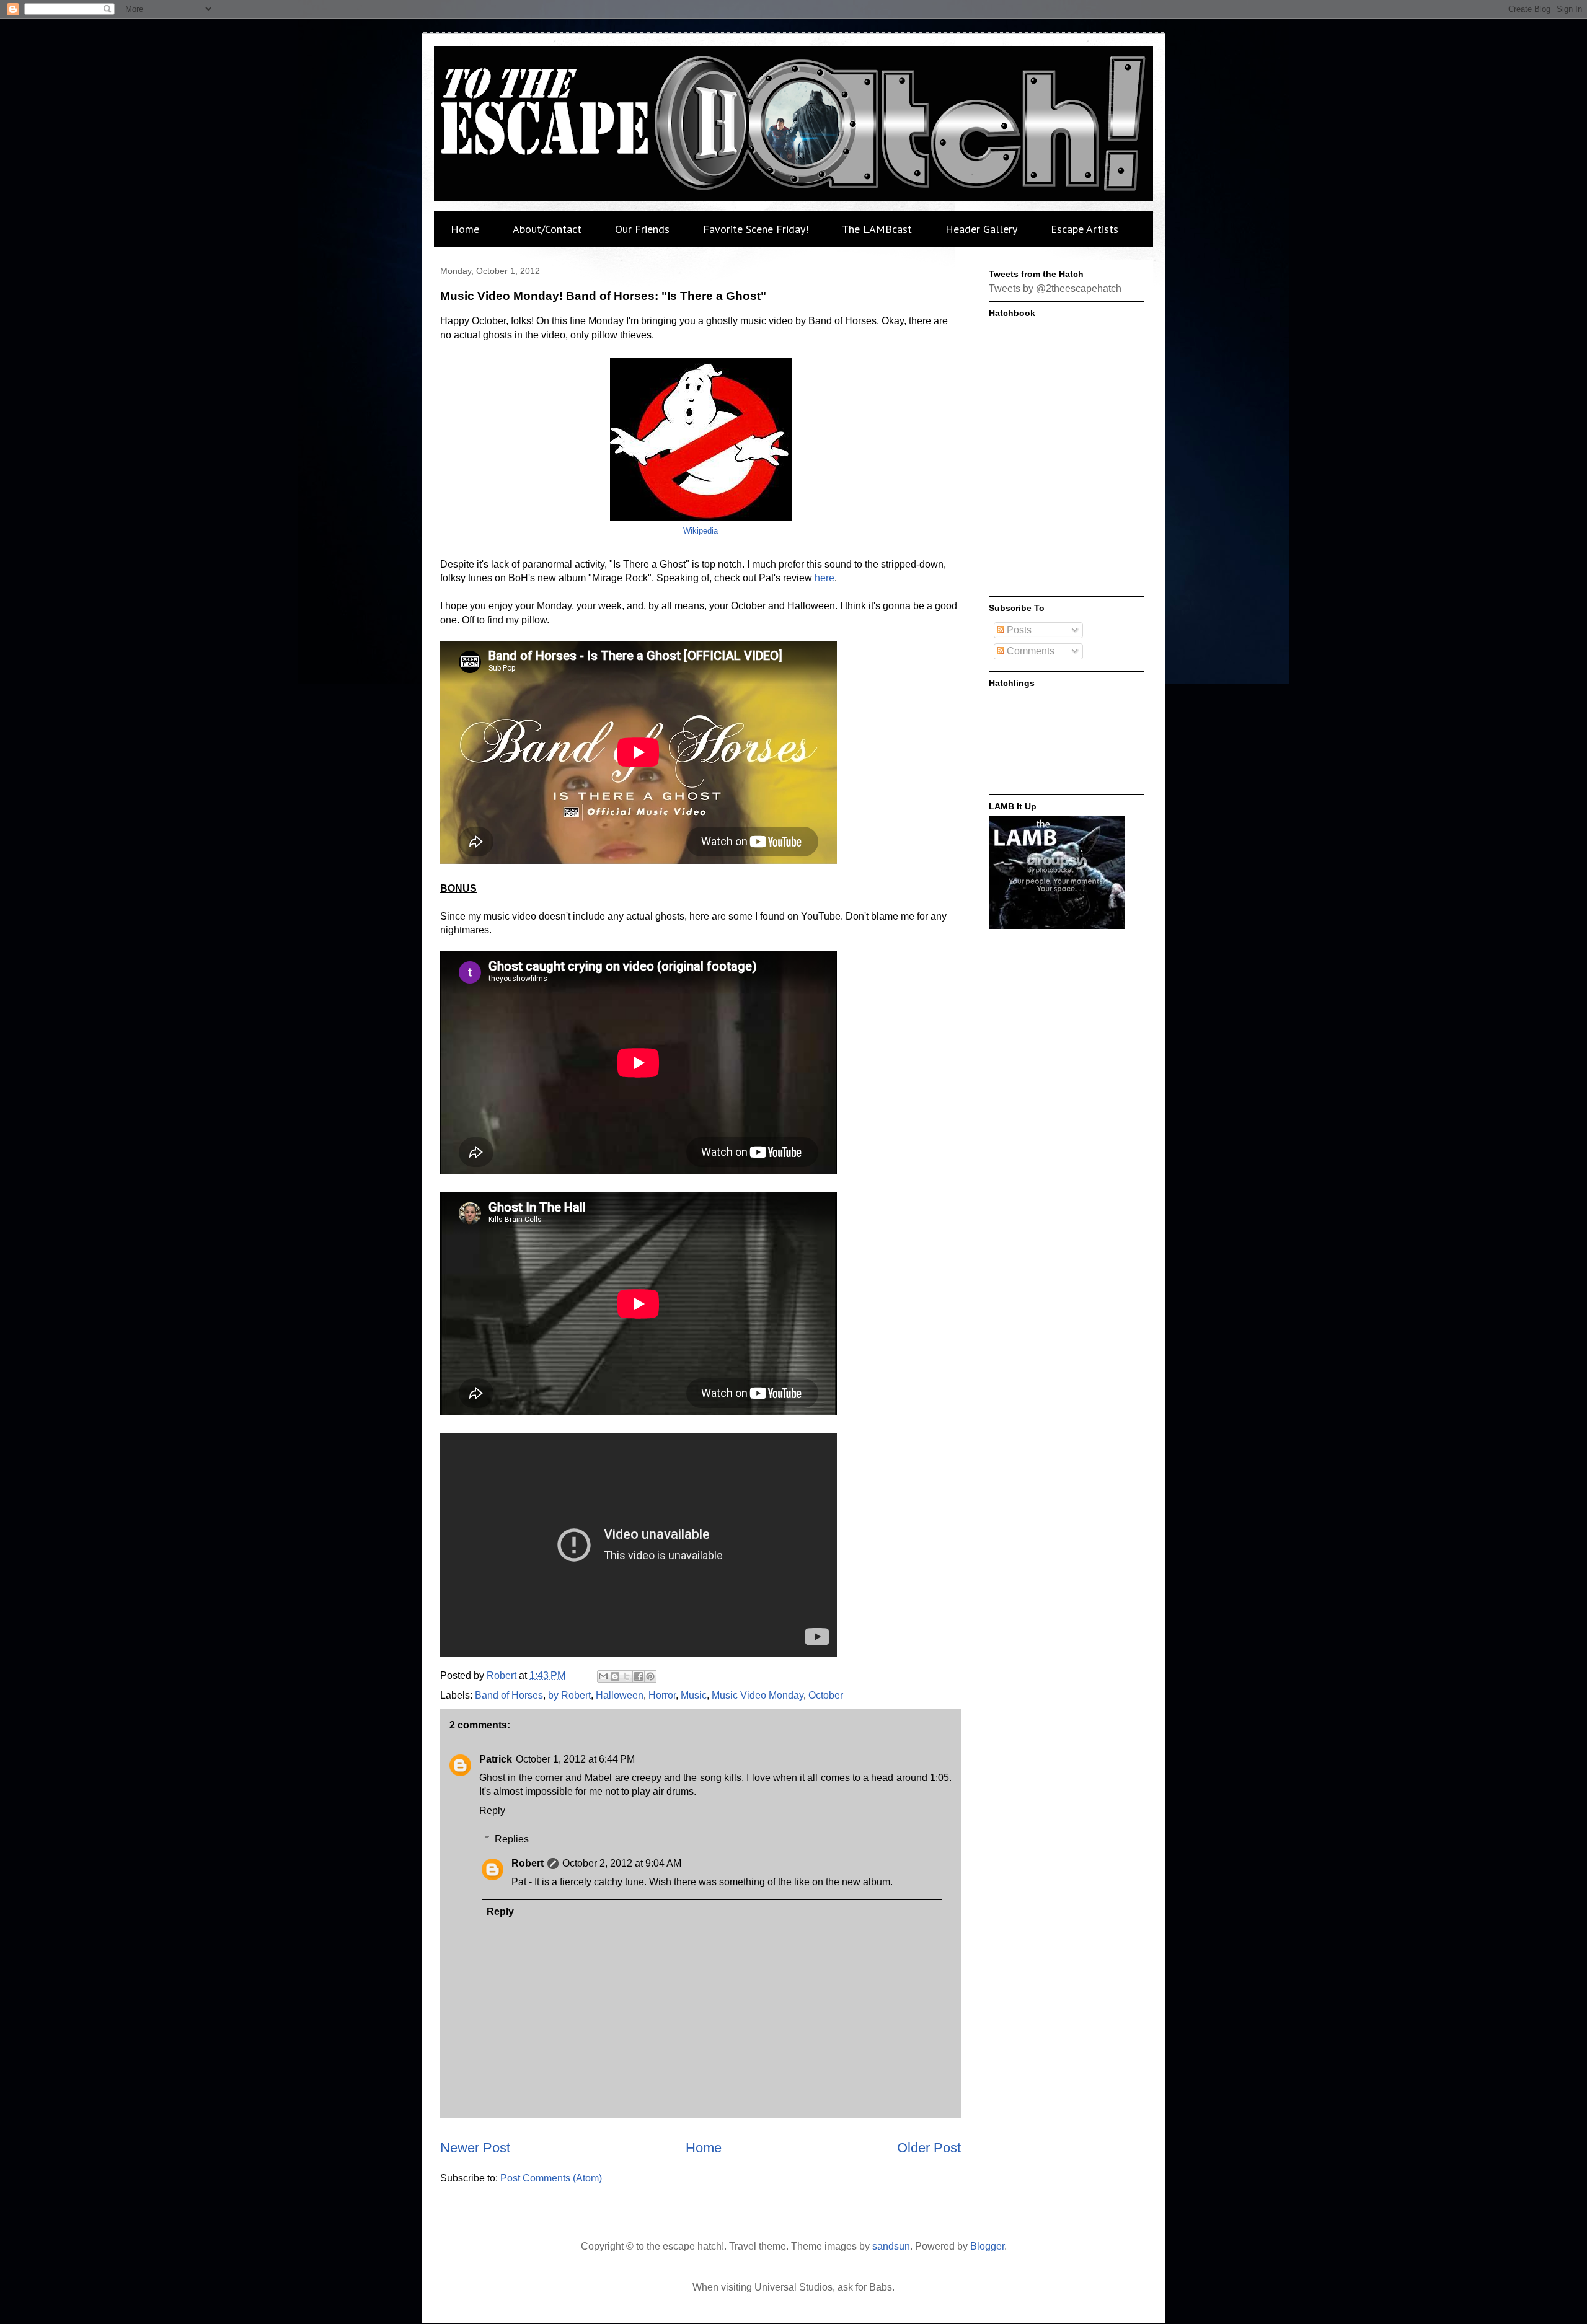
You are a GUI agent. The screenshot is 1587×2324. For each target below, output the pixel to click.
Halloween (620, 1695)
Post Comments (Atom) (551, 2178)
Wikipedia (701, 531)
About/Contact (547, 229)
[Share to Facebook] (639, 1676)
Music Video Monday (758, 1695)
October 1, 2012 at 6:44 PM (575, 1759)
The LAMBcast (877, 229)
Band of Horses (509, 1695)
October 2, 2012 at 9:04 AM (622, 1863)
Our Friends (642, 229)
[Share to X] (627, 1676)
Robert (528, 1863)
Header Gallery (981, 229)
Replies (512, 1839)
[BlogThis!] (615, 1676)
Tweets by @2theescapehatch (1055, 288)
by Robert (569, 1695)
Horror (662, 1695)
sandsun (891, 2246)
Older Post (929, 2148)
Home (465, 229)
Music (694, 1695)
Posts (1018, 630)
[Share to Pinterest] (650, 1676)
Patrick (496, 1759)
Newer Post (475, 2148)
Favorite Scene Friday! (756, 229)
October (826, 1695)
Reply (492, 1811)
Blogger (987, 2246)
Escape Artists (1085, 229)
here (824, 578)
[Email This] (603, 1676)
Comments (1029, 651)
